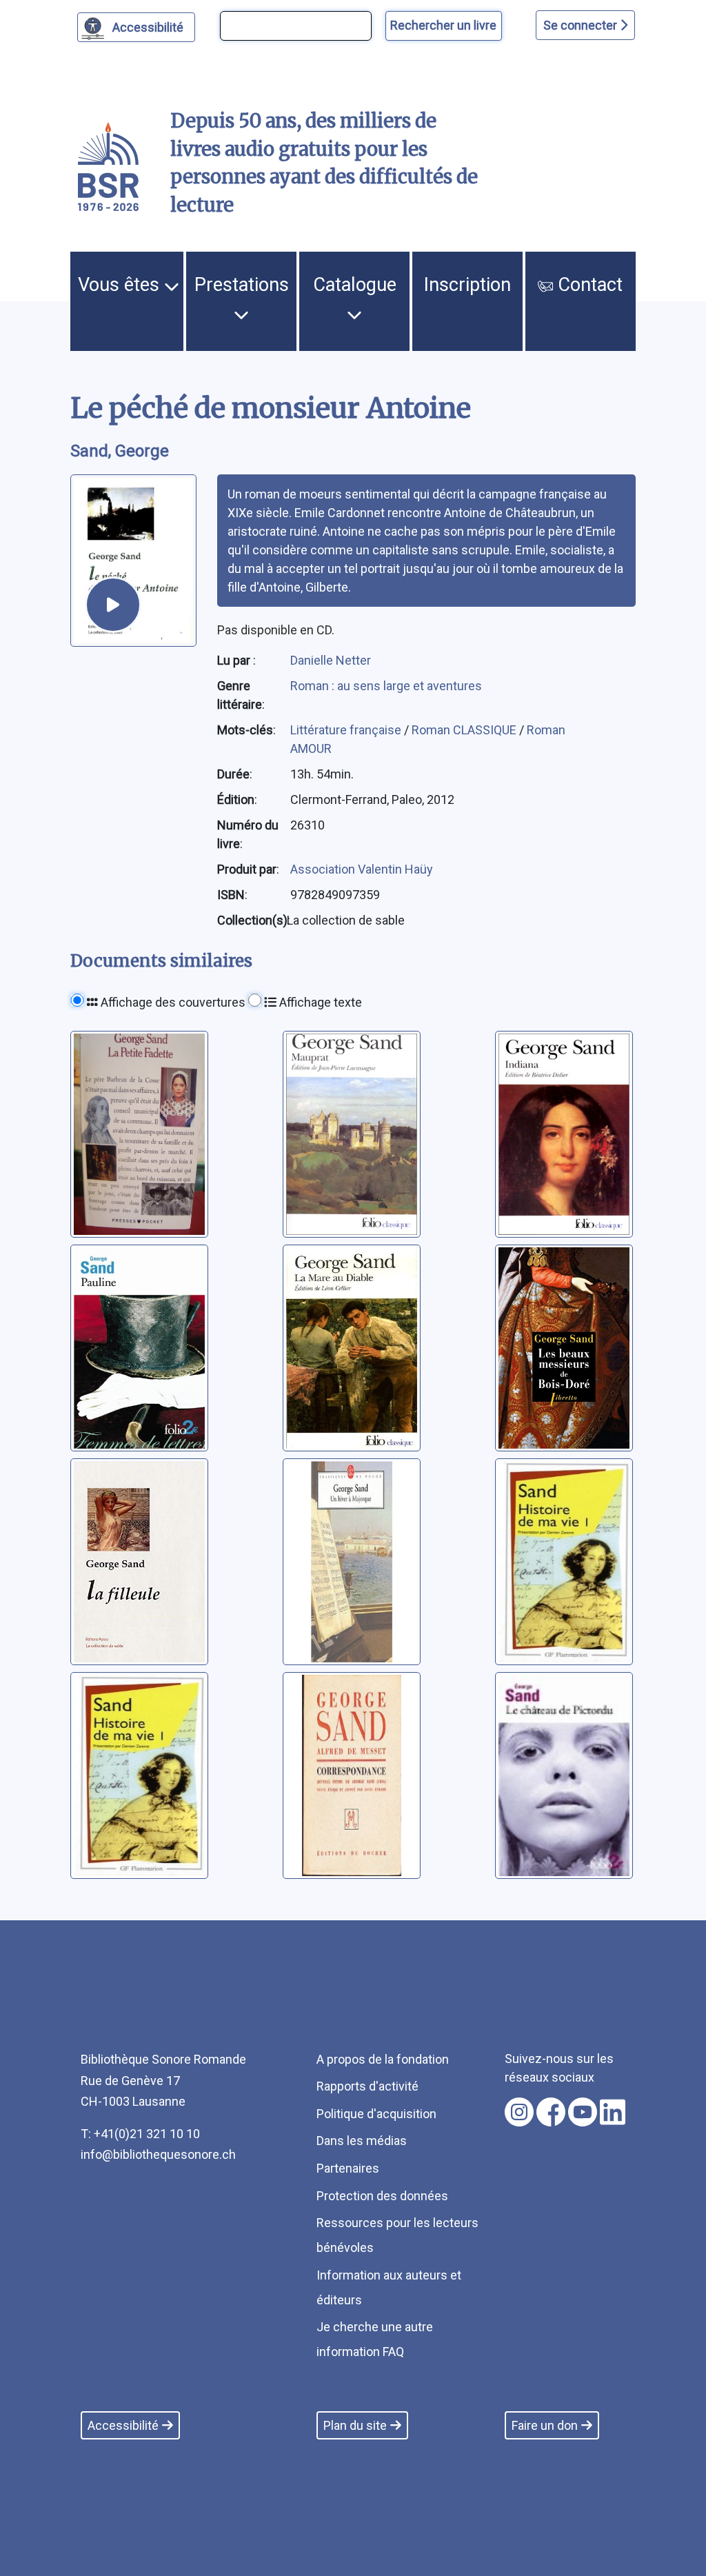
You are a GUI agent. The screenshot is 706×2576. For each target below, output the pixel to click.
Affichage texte (319, 1002)
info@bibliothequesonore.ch (158, 2154)
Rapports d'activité (367, 2086)
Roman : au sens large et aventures (386, 686)
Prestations (242, 285)
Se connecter (582, 25)
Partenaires (348, 2168)
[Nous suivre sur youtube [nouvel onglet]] (583, 2112)
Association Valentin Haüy (362, 869)
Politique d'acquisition (376, 2114)
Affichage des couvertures (172, 1002)
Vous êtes (121, 285)
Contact (588, 285)
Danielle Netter (331, 660)
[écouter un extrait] (113, 605)
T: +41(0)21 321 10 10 (140, 2134)
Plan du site (355, 2425)
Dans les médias (362, 2141)
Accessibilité (148, 27)
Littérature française (347, 730)
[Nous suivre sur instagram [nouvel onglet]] (519, 2112)
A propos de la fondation (383, 2059)
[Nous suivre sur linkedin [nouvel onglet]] (613, 2112)
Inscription (467, 285)
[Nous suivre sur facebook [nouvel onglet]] (551, 2112)
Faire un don (545, 2425)
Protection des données (382, 2196)
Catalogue (355, 285)
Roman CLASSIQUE (465, 730)
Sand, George (120, 451)
